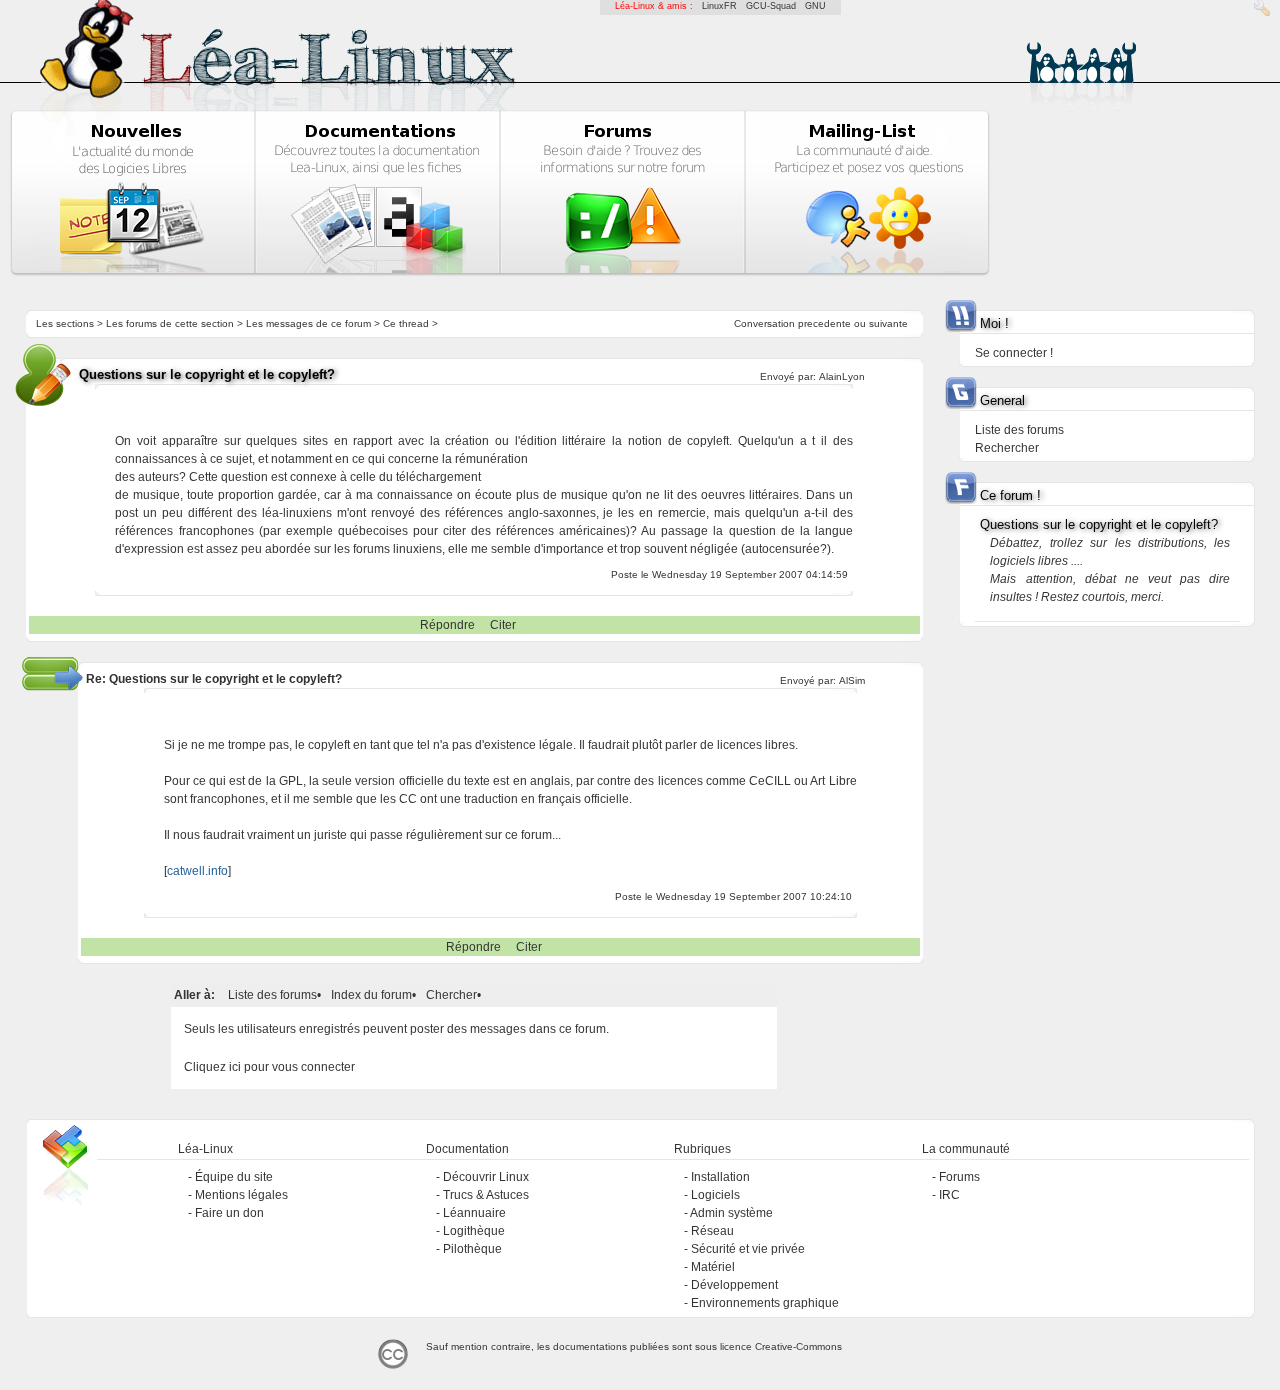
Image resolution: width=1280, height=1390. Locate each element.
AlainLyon (842, 376)
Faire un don (229, 1213)
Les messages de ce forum (308, 323)
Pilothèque (472, 1249)
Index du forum (371, 995)
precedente (824, 323)
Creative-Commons (798, 1346)
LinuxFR (719, 6)
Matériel (713, 1267)
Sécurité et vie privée (748, 1249)
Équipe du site (234, 1177)
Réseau (712, 1231)
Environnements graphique (765, 1303)
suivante (888, 323)
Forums (959, 1177)
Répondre (447, 625)
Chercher (451, 995)
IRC (949, 1195)
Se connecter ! (1014, 353)
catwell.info (197, 871)
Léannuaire (474, 1213)
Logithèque (474, 1231)
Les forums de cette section (170, 323)
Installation (720, 1177)
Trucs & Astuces (486, 1195)
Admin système (731, 1213)
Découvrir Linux (486, 1177)
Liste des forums (272, 995)
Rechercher (1007, 448)
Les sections (65, 323)
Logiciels (715, 1195)
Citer (503, 625)
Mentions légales (241, 1195)
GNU (815, 6)
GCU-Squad (771, 6)
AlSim (852, 680)
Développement (734, 1285)
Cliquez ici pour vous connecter (269, 1067)
